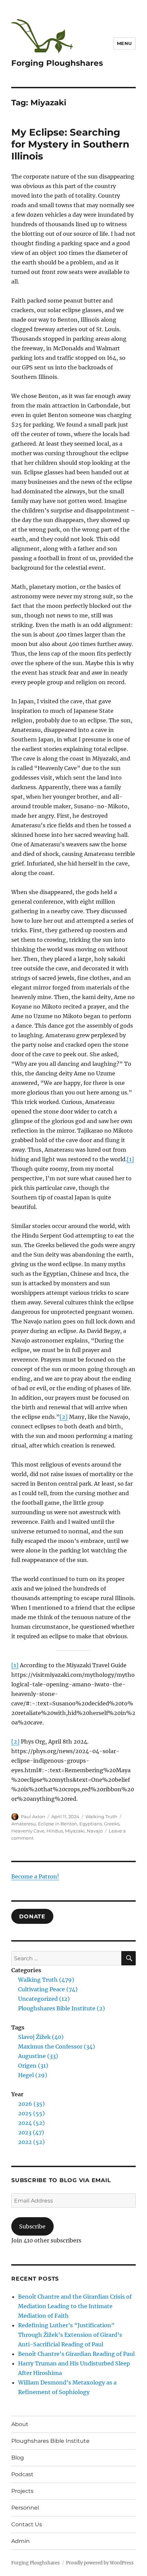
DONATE (32, 1916)
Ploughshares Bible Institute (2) (62, 2008)
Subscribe (32, 2226)
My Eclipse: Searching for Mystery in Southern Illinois (70, 144)
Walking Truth (101, 1816)
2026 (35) (31, 2104)
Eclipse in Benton (58, 1824)
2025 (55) (31, 2113)
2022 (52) (31, 2142)
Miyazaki (75, 1831)
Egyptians (91, 1824)
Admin (21, 2541)
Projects (22, 2491)
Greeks (112, 1824)
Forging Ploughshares (57, 63)
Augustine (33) (38, 2056)
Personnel (25, 2508)
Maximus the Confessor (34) (57, 2046)
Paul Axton (33, 1816)
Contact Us (27, 2524)
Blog (18, 2458)
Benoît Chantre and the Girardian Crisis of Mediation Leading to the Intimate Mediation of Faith (75, 2306)
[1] (130, 1159)
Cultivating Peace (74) (48, 1989)
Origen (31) (33, 2066)
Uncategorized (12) (44, 1999)
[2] (64, 1417)
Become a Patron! (35, 1876)
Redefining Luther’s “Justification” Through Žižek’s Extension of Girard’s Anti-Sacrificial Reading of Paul (70, 2335)
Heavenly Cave (28, 1831)
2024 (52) (31, 2123)
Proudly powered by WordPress (100, 2563)
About (20, 2424)
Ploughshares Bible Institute (50, 2441)
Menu (124, 43)
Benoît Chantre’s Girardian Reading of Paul (76, 2354)
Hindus (55, 1831)
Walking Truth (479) (46, 1980)
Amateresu (24, 1824)
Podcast (22, 2474)
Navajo (95, 1831)
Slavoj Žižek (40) (41, 2037)
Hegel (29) (33, 2075)
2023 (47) (31, 2132)
